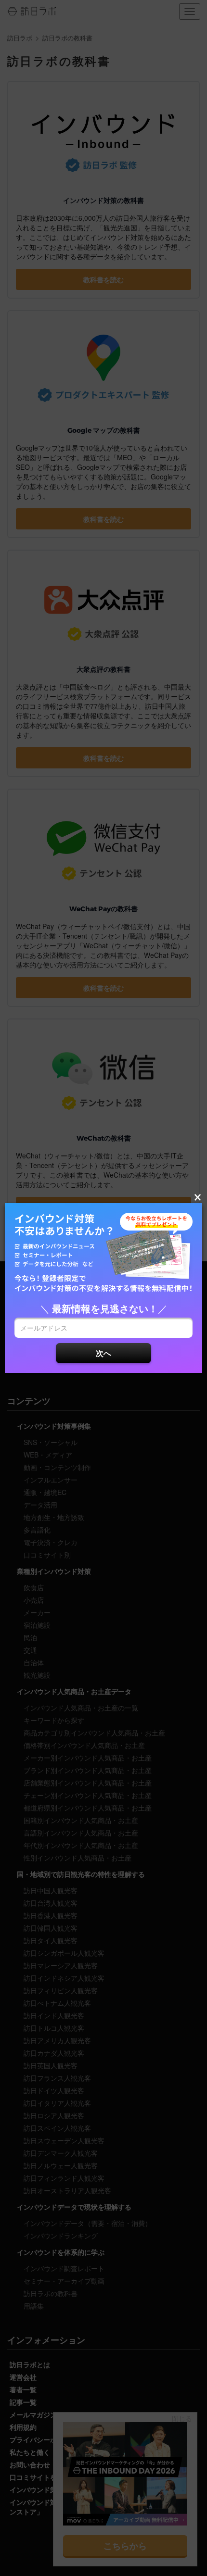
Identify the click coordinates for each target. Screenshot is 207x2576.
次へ (103, 1353)
